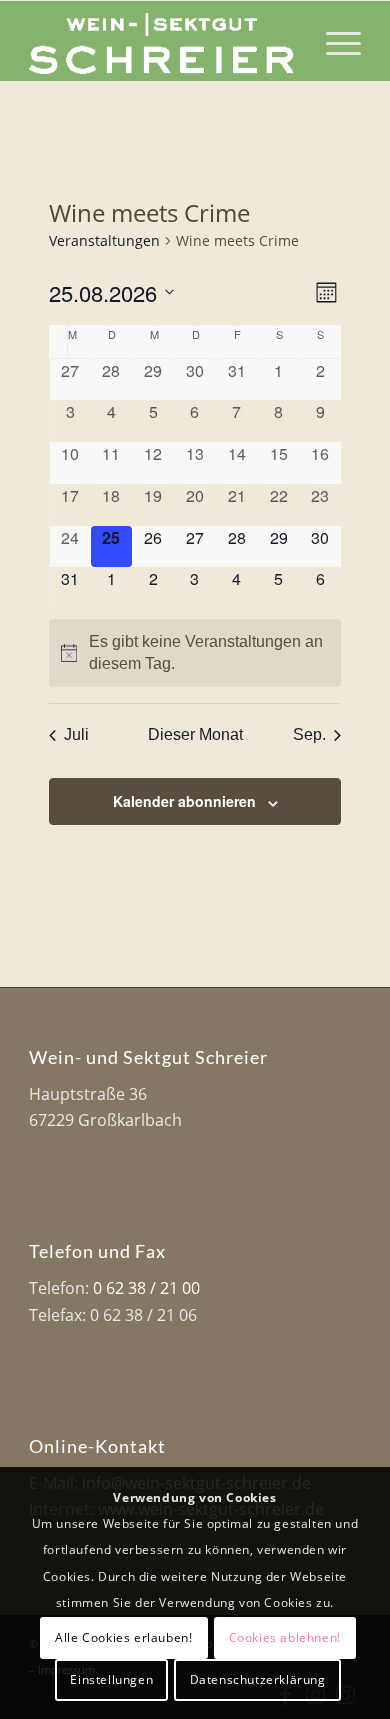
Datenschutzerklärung (258, 1679)
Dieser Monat (195, 734)
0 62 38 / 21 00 (146, 1288)
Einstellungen (111, 1679)
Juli (76, 734)
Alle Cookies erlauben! (123, 1637)
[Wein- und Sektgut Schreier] (161, 41)
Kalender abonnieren (184, 801)
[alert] (195, 653)
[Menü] (333, 41)
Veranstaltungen (104, 240)
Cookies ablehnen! (285, 1637)
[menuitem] (333, 41)
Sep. (309, 734)
